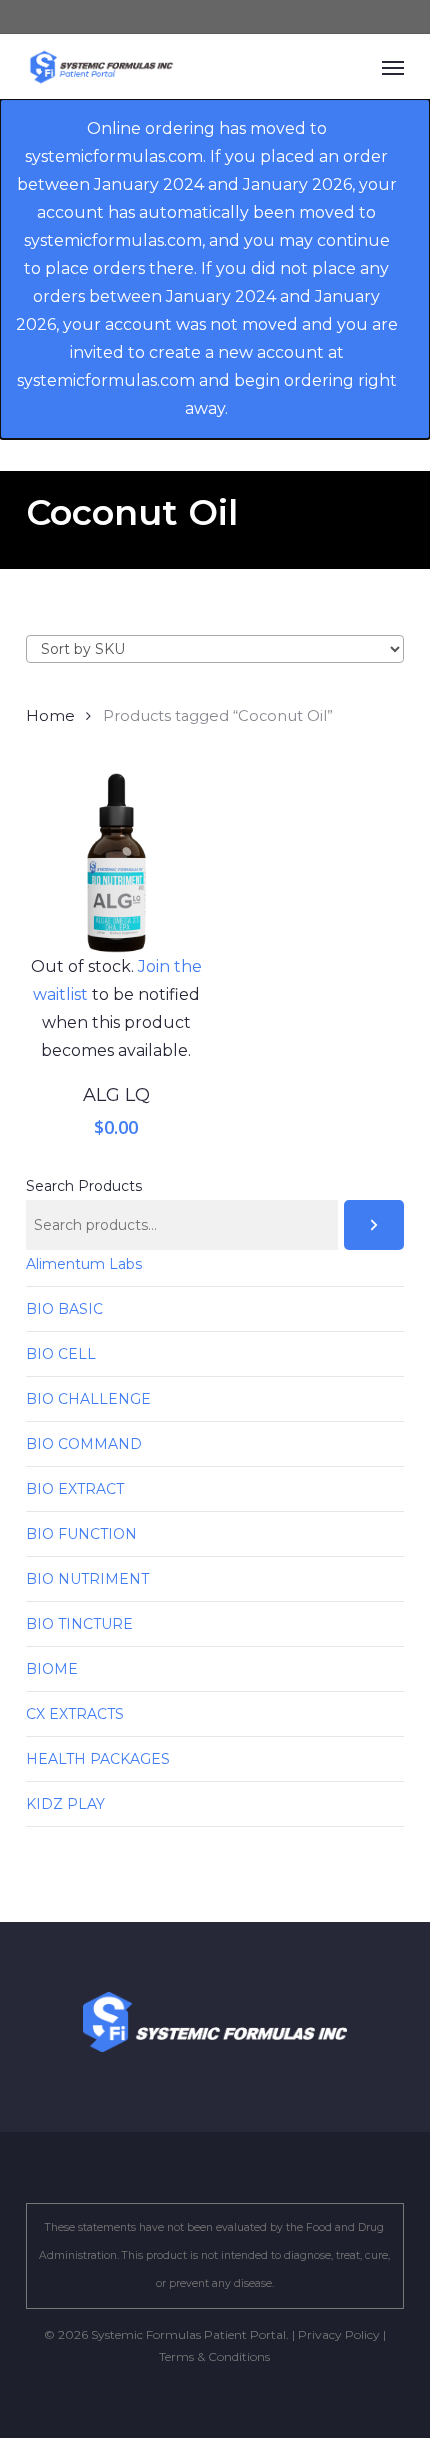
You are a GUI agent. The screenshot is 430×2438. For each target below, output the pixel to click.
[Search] (374, 1225)
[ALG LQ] (116, 863)
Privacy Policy (339, 2334)
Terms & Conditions (214, 2356)
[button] (393, 67)
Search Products (84, 1186)
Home (50, 716)
